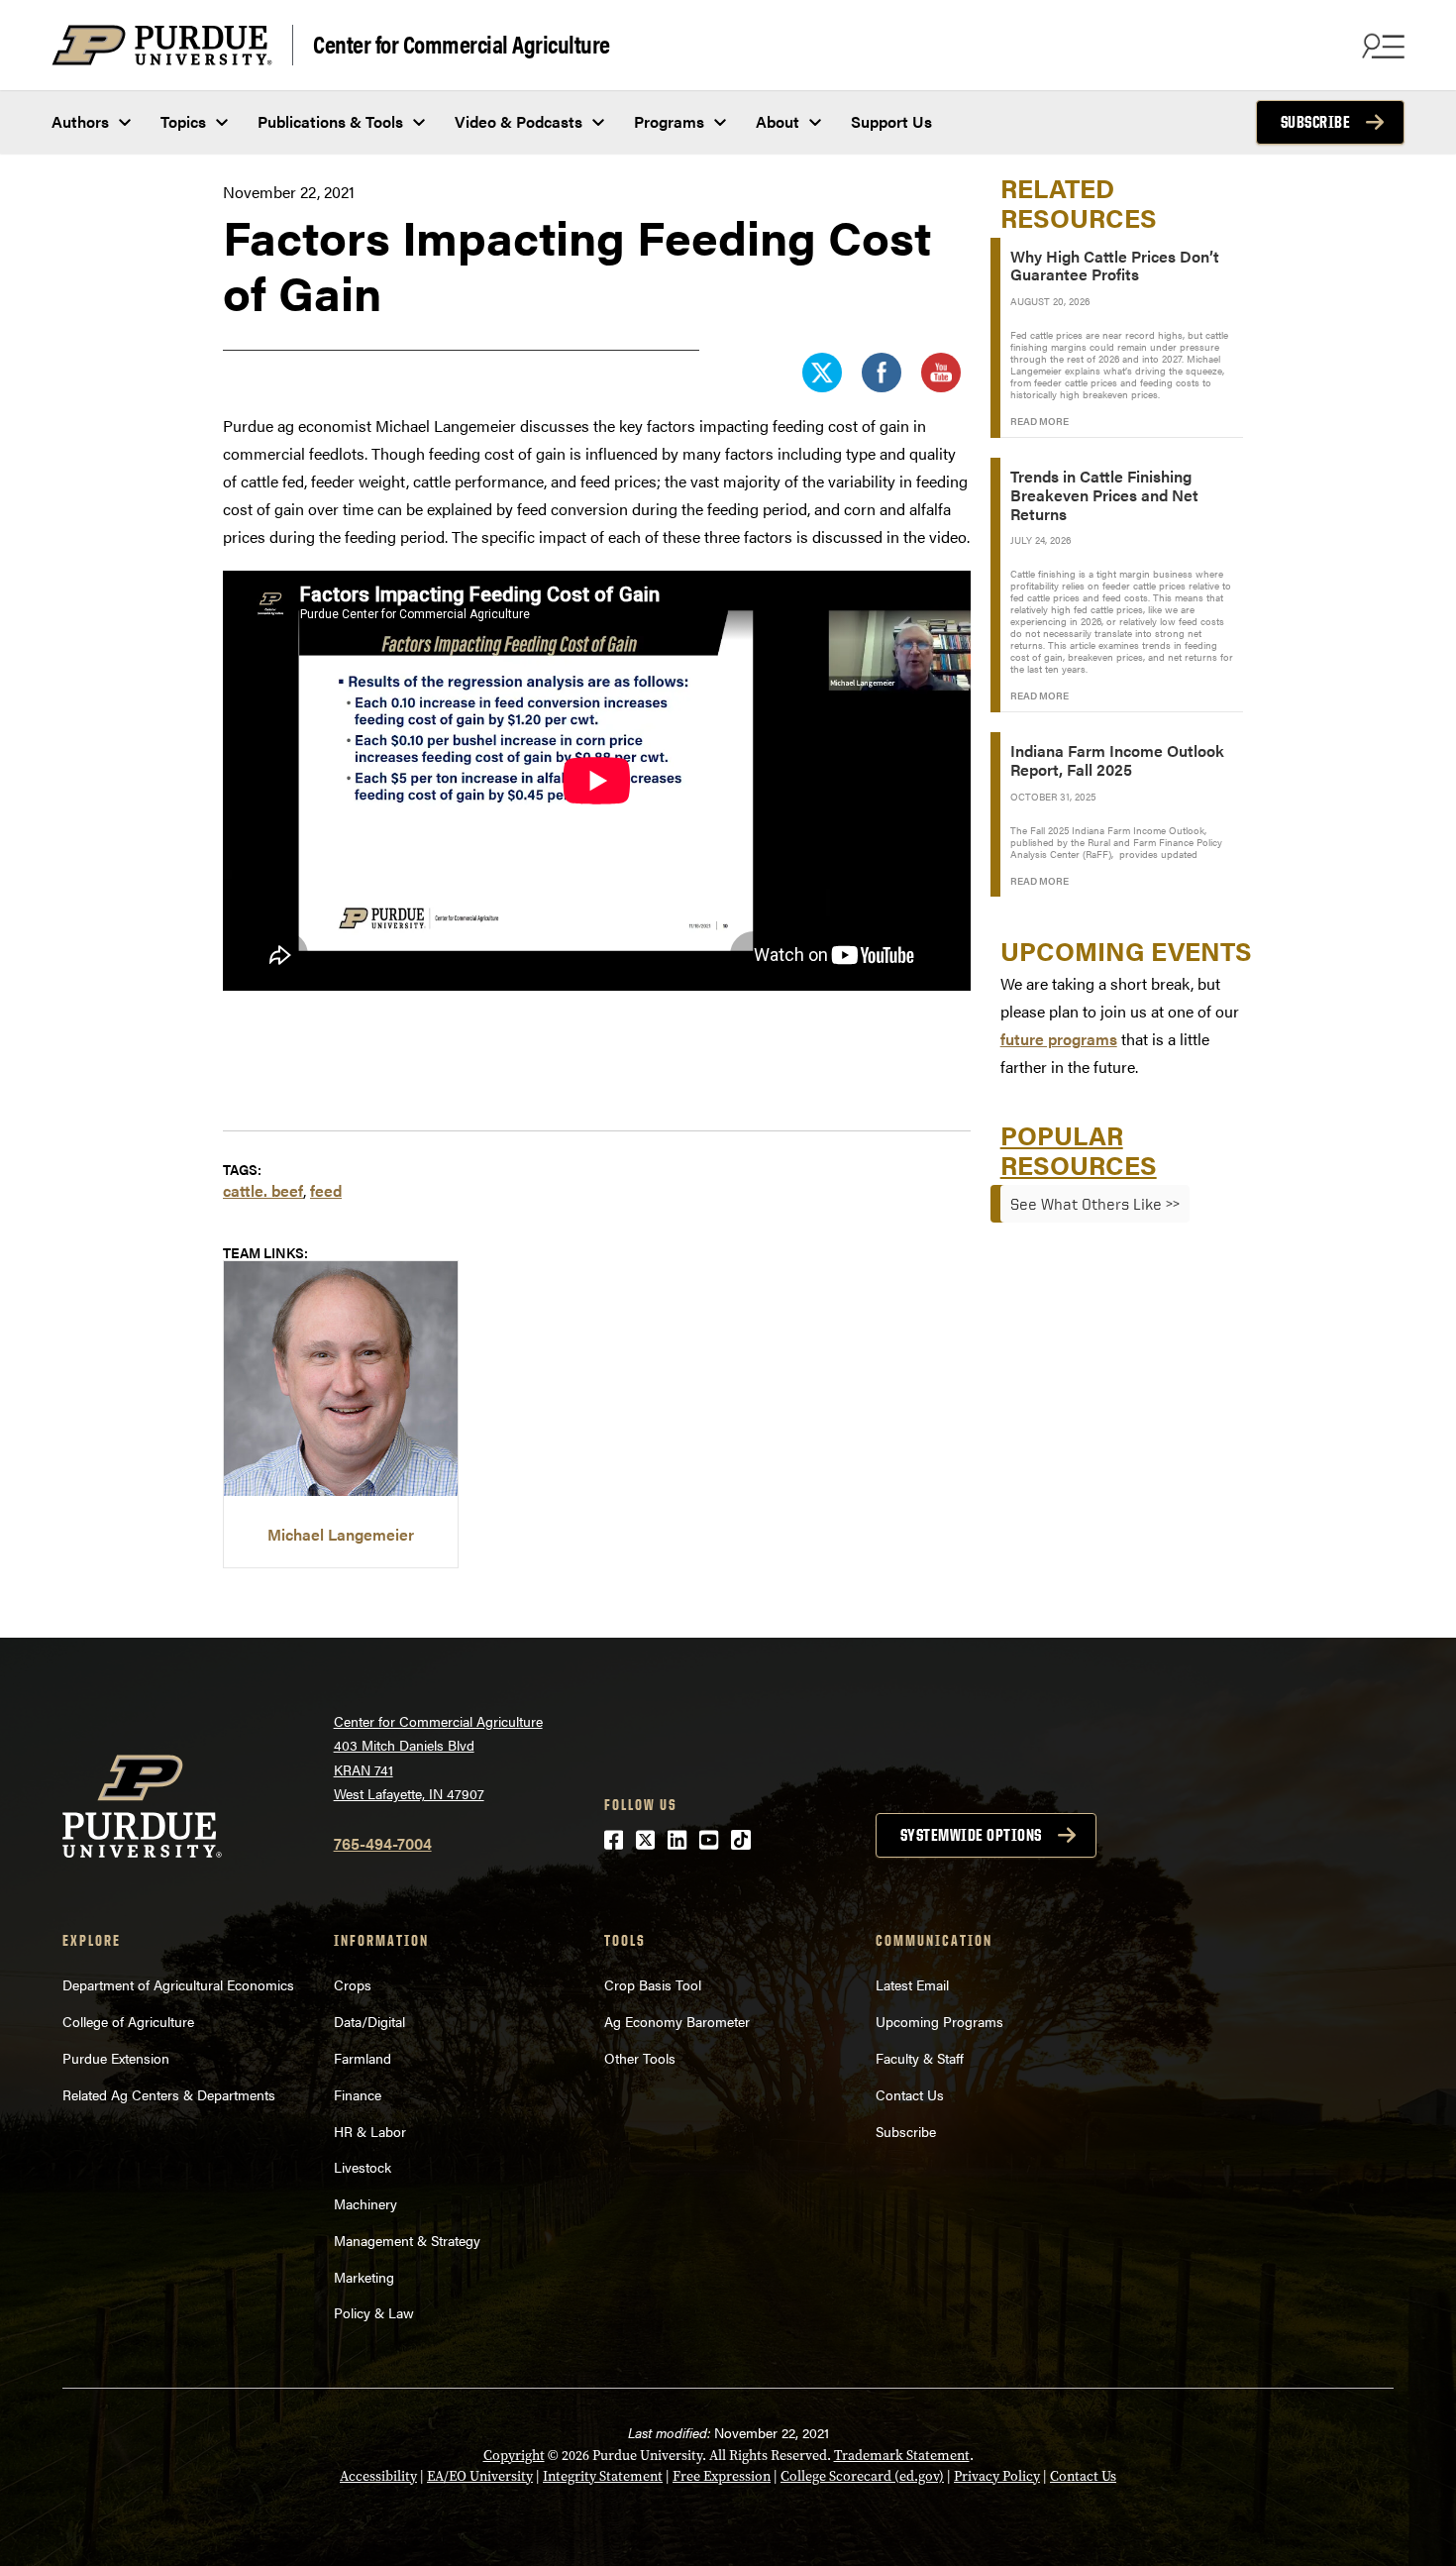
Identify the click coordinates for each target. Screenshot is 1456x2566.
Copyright (514, 2456)
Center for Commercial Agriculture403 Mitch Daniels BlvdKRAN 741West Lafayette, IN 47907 (438, 1758)
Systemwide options (971, 1835)
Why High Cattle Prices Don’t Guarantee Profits (1115, 266)
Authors (80, 121)
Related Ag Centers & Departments (169, 2094)
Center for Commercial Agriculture (462, 43)
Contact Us (910, 2094)
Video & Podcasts (519, 121)
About (778, 121)
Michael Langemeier (341, 1534)
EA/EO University (480, 2476)
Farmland (363, 2058)
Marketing (364, 2277)
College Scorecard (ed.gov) (862, 2476)
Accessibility (378, 2476)
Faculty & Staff (920, 2058)
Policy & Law (374, 2312)
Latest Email (912, 1984)
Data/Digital (369, 2021)
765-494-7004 (383, 1843)
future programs (1059, 1039)
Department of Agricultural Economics (178, 1984)
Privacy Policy (997, 2476)
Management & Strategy (407, 2240)
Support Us (891, 121)
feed (326, 1190)
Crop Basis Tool (653, 1984)
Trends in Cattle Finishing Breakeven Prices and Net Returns (1104, 494)
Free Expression (722, 2476)
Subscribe (1316, 122)
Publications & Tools (330, 121)
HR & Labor (370, 2131)
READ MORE (1040, 421)
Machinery (365, 2203)
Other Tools (640, 2058)
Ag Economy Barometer (677, 2021)
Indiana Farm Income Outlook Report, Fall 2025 (1117, 760)
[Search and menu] (1381, 46)
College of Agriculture (128, 2021)
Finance (358, 2094)
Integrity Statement (603, 2476)
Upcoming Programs (939, 2021)
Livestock (363, 2167)
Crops (353, 1984)
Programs (669, 121)
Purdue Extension (116, 2058)
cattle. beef (263, 1190)
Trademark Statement (902, 2456)
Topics (183, 121)
